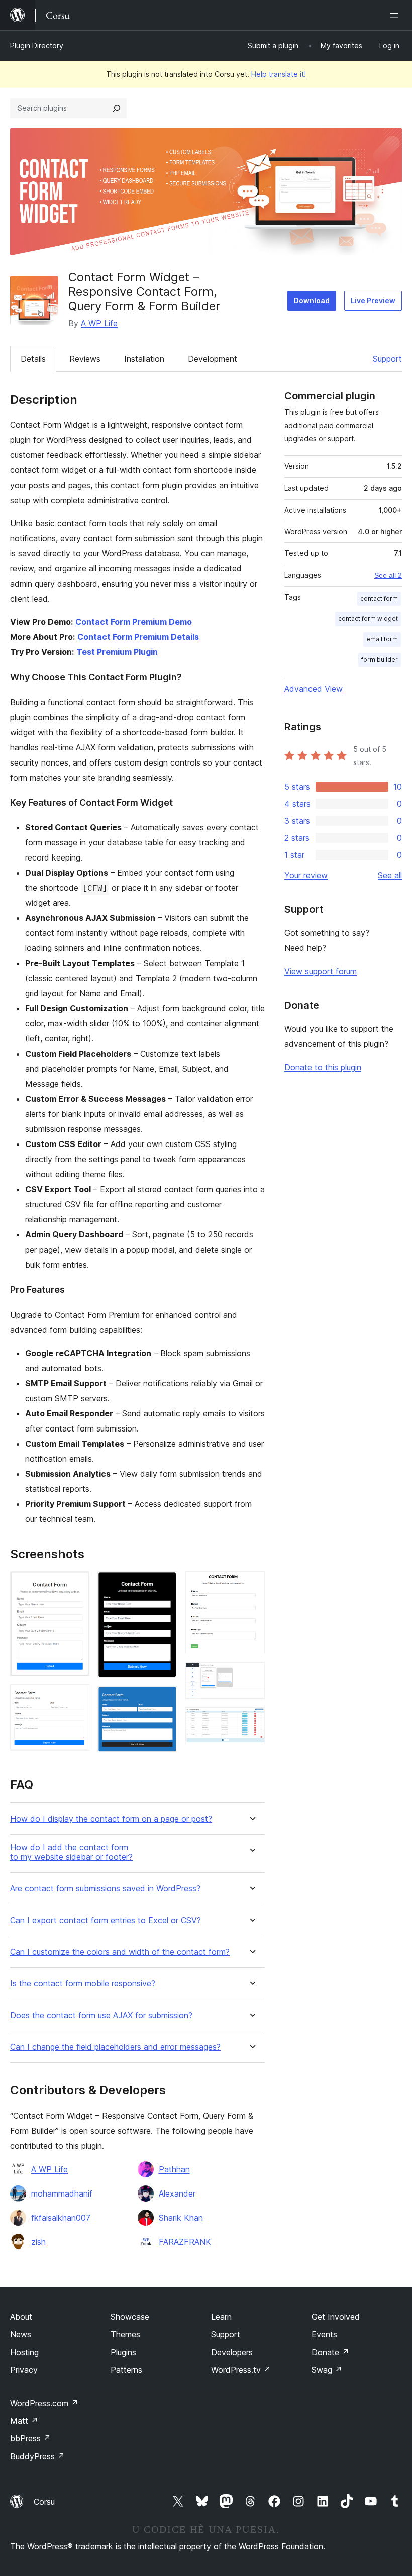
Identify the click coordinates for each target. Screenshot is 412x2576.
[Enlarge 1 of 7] (76, 1585)
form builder (380, 660)
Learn (221, 2317)
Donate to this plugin (323, 1067)
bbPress (30, 2438)
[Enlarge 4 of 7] (164, 1700)
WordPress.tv (241, 2370)
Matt (24, 2421)
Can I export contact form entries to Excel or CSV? (106, 1920)
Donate (330, 2352)
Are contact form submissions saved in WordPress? (105, 1889)
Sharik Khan (181, 2218)
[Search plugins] (117, 108)
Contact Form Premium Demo (134, 622)
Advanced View (314, 689)
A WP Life (99, 323)
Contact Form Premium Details (138, 637)
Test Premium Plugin (117, 652)
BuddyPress (37, 2456)
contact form (379, 598)
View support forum (321, 971)
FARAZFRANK (185, 2242)
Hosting (24, 2352)
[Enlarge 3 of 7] (164, 1585)
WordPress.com (44, 2403)
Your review (306, 875)
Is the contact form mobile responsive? (83, 1984)
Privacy (24, 2370)
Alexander (177, 2193)
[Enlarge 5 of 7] (251, 1585)
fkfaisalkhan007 (61, 2218)
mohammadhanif (62, 2193)
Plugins (123, 2352)
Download (312, 300)
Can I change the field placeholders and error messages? (115, 2047)
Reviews (85, 359)
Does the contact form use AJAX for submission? (101, 2015)
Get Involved (336, 2317)
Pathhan (174, 2169)
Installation (144, 359)
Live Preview (373, 300)
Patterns (126, 2370)
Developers (232, 2352)
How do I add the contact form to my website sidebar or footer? (71, 1852)
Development (213, 359)
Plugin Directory (37, 45)
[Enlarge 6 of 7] (251, 1676)
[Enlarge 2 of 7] (76, 1698)
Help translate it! (279, 74)
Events (324, 2334)
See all (390, 875)
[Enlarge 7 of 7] (251, 1721)
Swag (327, 2370)
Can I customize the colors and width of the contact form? (120, 1952)
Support (387, 359)
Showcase (130, 2317)
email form (382, 639)
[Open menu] (396, 15)
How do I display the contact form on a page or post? (111, 1819)
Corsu (44, 2502)
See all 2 (388, 575)
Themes (125, 2334)
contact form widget (368, 618)
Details (33, 359)
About (21, 2317)
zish (38, 2242)
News (21, 2334)
